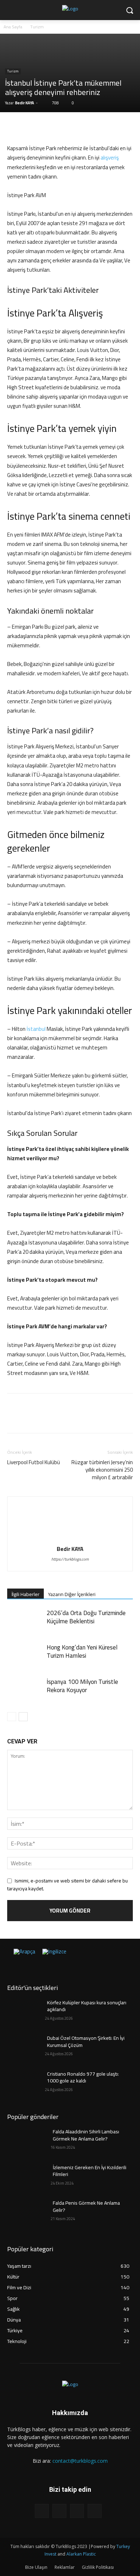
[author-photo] (70, 1539)
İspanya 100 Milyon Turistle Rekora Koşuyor (82, 1686)
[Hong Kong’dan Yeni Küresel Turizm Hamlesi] (25, 1656)
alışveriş (110, 158)
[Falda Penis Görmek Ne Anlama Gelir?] (26, 2213)
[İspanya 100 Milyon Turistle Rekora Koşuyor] (25, 1690)
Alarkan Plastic (81, 2554)
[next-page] (23, 1717)
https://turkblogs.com (70, 1559)
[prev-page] (12, 1717)
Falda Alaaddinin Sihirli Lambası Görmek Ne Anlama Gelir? (86, 2135)
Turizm (37, 27)
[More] (81, 127)
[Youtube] (95, 2511)
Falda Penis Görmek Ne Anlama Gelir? (86, 2206)
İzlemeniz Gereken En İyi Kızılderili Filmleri (90, 2171)
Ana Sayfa (13, 27)
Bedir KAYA (25, 103)
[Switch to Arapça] (24, 1956)
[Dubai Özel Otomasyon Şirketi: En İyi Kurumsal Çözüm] (26, 2048)
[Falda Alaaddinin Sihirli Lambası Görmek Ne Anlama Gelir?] (26, 2142)
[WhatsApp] (64, 127)
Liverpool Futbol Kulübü (34, 1462)
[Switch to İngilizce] (54, 1956)
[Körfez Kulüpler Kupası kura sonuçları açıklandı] (26, 2013)
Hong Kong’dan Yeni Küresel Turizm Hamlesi (82, 1651)
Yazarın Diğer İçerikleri (72, 1594)
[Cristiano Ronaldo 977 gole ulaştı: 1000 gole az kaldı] (26, 2084)
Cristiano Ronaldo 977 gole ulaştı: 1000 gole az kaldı (83, 2077)
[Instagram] (59, 2511)
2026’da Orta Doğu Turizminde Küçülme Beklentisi (86, 1617)
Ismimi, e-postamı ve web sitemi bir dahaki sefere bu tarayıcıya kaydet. (67, 1885)
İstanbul (36, 1029)
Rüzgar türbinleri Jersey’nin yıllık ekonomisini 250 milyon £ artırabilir (102, 1470)
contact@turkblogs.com (80, 2461)
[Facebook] (14, 127)
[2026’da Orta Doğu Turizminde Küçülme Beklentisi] (25, 1621)
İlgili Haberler (25, 1594)
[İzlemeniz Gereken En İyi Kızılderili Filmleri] (26, 2177)
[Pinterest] (47, 127)
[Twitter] (31, 127)
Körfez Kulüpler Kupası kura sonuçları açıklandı (87, 2006)
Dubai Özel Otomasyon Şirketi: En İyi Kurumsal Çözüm (86, 2042)
